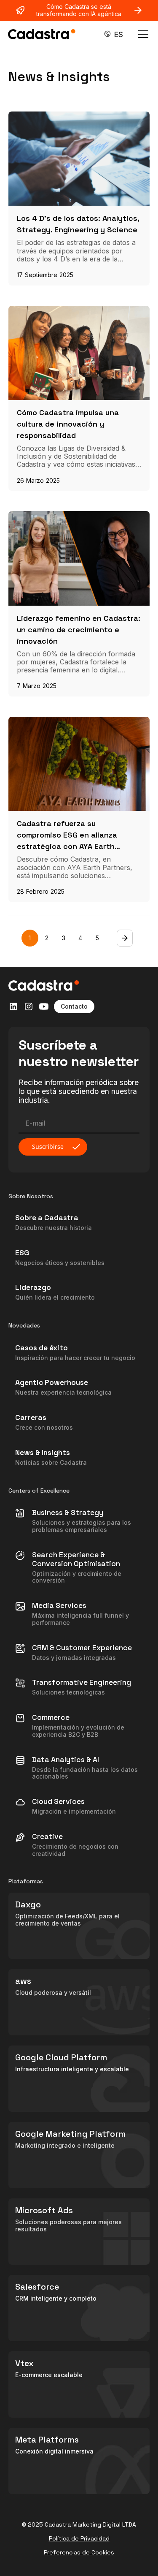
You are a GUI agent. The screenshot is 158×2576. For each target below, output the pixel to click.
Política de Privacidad (79, 2539)
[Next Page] (125, 938)
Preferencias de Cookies (79, 2553)
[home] (42, 34)
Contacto (74, 1006)
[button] (114, 34)
